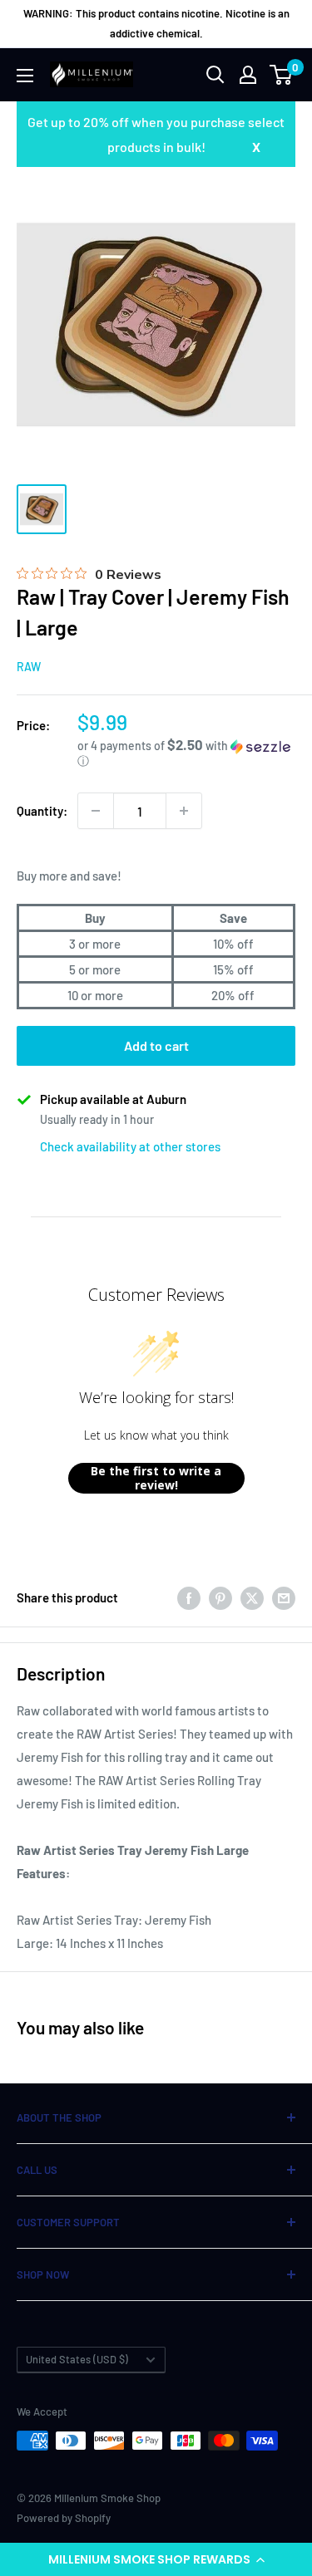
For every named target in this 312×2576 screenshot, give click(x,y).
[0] (282, 75)
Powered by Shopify (64, 2518)
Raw (29, 667)
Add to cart (156, 1045)
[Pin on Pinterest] (220, 1597)
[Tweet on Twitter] (252, 1597)
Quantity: (42, 811)
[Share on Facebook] (189, 1597)
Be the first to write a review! (156, 1478)
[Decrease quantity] (96, 811)
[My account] (248, 75)
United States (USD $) (77, 2359)
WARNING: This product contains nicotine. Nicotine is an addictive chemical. (156, 23)
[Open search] (215, 75)
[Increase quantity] (184, 811)
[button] (156, 2559)
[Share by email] (284, 1597)
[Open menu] (25, 76)
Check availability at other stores (130, 1146)
